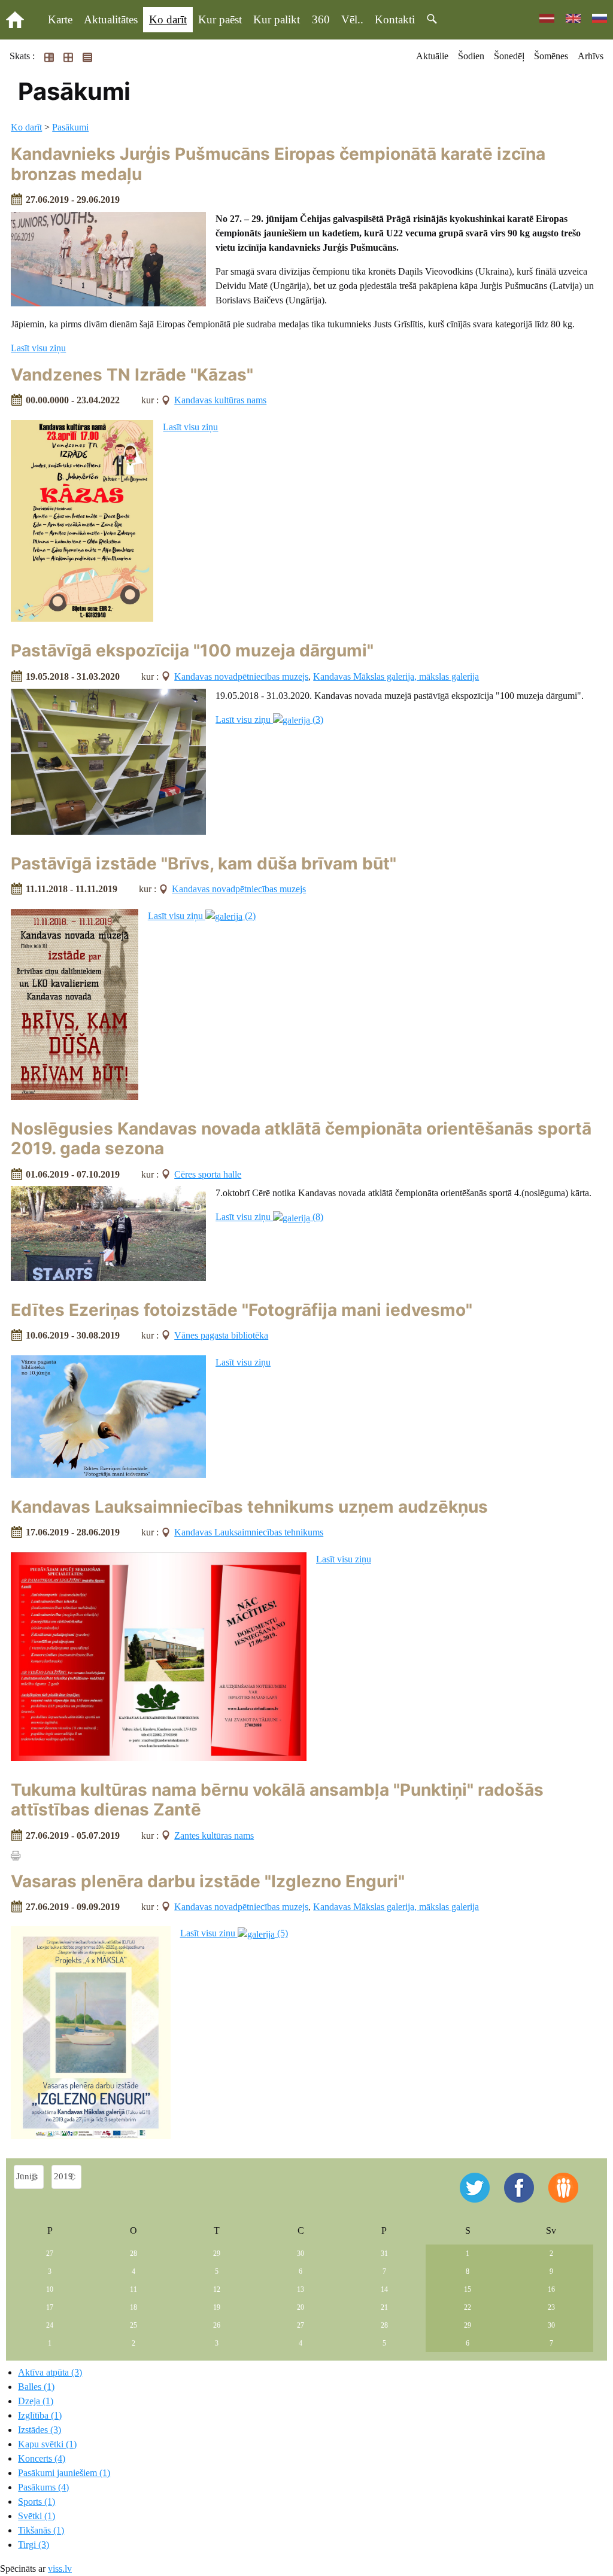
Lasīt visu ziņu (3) (269, 720)
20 (301, 2307)
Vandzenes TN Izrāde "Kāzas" (132, 375)
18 (133, 2307)
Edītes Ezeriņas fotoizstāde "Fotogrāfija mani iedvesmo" (242, 1310)
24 (50, 2325)
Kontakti (395, 19)
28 (133, 2253)
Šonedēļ (509, 56)
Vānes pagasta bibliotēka (221, 1335)
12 (217, 2289)
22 (468, 2307)
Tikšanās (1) (41, 2530)
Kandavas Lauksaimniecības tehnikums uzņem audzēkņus (249, 1507)
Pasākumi (70, 127)
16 (551, 2289)
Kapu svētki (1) (47, 2444)
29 (217, 2253)
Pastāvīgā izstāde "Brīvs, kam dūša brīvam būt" (204, 863)
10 (50, 2289)
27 (50, 2253)
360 (321, 19)
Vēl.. (352, 19)
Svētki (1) (37, 2516)
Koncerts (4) (42, 2458)
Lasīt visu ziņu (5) (234, 1933)
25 (133, 2325)
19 (217, 2307)
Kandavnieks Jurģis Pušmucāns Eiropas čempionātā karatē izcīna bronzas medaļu (278, 164)
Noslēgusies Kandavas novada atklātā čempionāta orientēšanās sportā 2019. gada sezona (301, 1139)
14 (384, 2289)
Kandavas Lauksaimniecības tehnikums (249, 1532)
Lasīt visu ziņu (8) (269, 1217)
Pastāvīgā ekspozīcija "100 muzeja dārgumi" (192, 650)
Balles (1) (36, 2387)
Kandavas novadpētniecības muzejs (241, 676)
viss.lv (60, 2569)
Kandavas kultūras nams (220, 400)
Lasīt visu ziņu (38, 348)
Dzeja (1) (36, 2401)
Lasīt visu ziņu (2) (202, 916)
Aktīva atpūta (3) (50, 2372)
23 (551, 2307)
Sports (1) (37, 2502)
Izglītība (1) (40, 2415)
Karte (60, 19)
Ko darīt (168, 19)
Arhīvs (591, 56)
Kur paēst (220, 19)
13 (301, 2289)
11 (133, 2289)
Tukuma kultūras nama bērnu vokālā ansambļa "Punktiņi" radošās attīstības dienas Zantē (277, 1800)
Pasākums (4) (43, 2487)
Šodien (471, 56)
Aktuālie (432, 56)
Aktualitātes (111, 19)
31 (384, 2253)
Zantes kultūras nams (214, 1836)
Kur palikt (277, 19)
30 (301, 2253)
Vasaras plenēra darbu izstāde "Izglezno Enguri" (208, 1881)
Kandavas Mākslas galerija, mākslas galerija (396, 676)
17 (50, 2307)
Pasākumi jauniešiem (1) (64, 2473)
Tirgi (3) (34, 2545)
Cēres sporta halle (208, 1174)
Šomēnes (551, 56)
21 (384, 2307)
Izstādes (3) (40, 2430)
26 (217, 2325)
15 (468, 2289)
